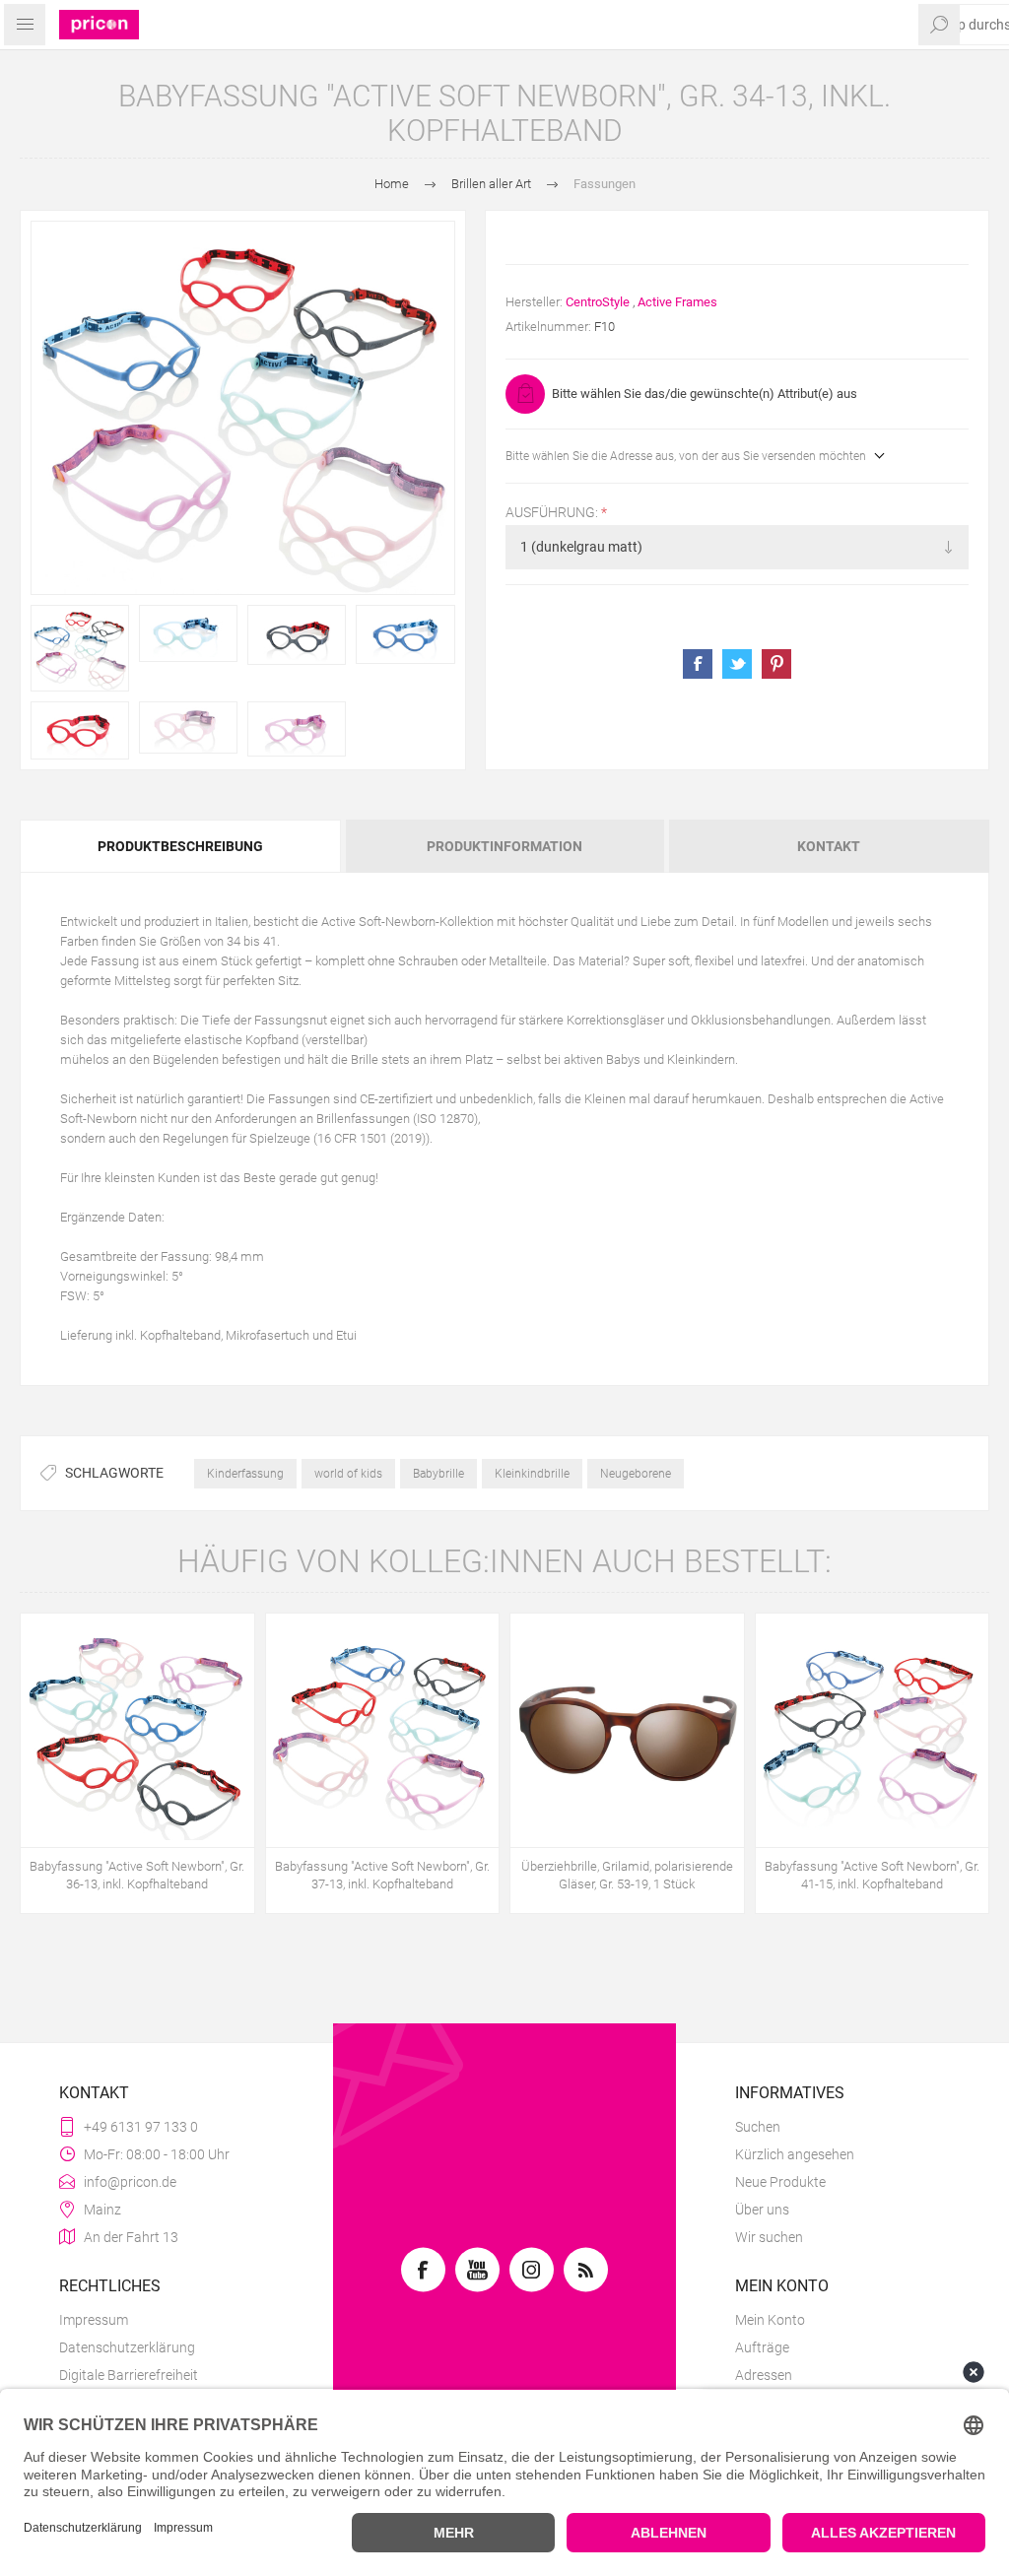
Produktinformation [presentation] (504, 846)
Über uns (762, 2210)
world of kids (348, 1474)
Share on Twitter (737, 664)
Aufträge (762, 2347)
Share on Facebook (698, 664)
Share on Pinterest (776, 664)
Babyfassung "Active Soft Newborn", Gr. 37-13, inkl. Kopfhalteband (382, 1875)
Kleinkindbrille (532, 1474)
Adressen (764, 2375)
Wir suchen (769, 2237)
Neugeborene (636, 1474)
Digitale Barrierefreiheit (129, 2375)
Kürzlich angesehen (795, 2154)
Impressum (94, 2320)
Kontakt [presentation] (829, 846)
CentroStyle (598, 302)
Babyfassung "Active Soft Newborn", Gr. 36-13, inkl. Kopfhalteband (137, 1875)
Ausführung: (553, 512)
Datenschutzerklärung (127, 2347)
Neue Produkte (780, 2182)
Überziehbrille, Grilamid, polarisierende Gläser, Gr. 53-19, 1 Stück (627, 1875)
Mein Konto (770, 2320)
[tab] (181, 846)
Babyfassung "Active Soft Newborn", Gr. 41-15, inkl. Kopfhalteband (872, 1875)
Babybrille (438, 1474)
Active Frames (677, 302)
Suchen (758, 2127)
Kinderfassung (245, 1474)
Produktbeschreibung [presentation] (180, 846)
